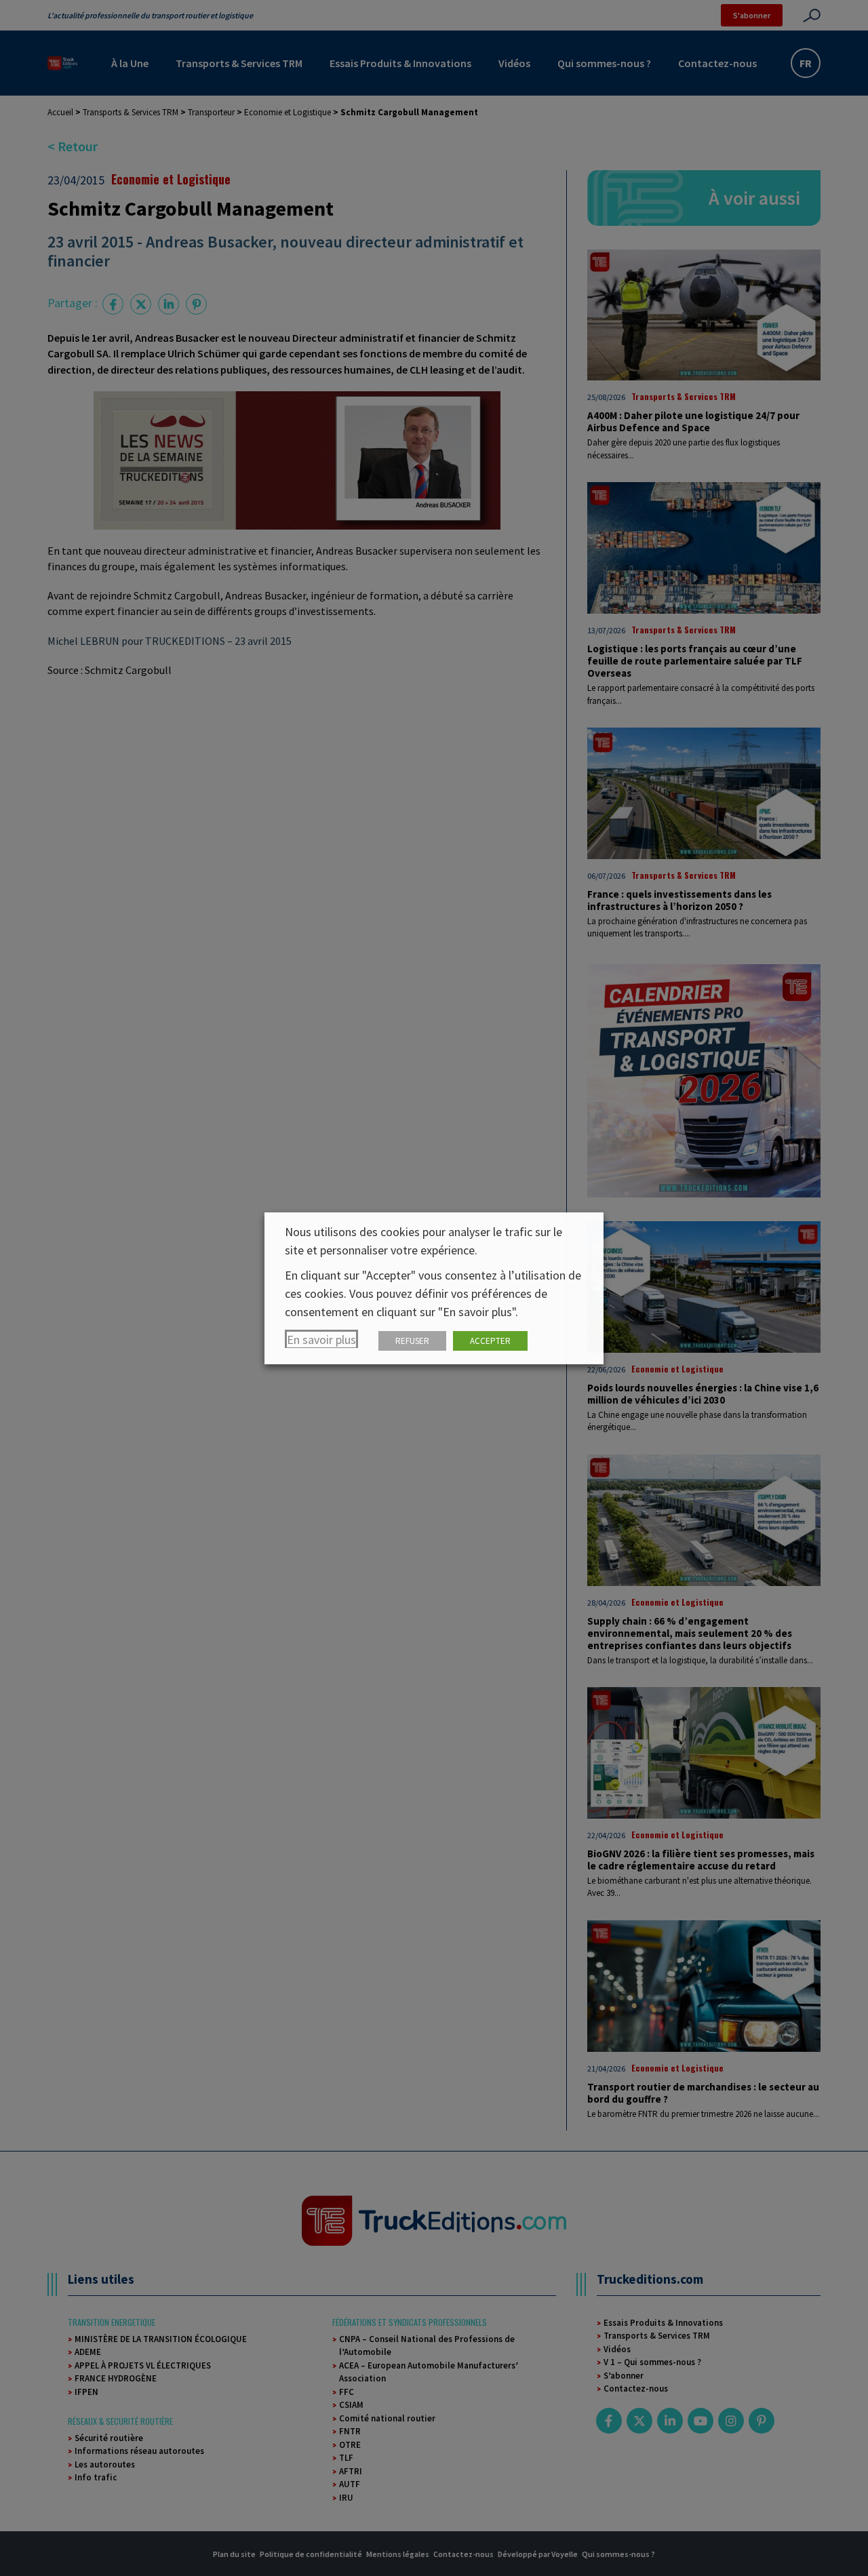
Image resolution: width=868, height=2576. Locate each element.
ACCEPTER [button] (490, 1341)
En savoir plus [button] (321, 1340)
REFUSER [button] (412, 1341)
